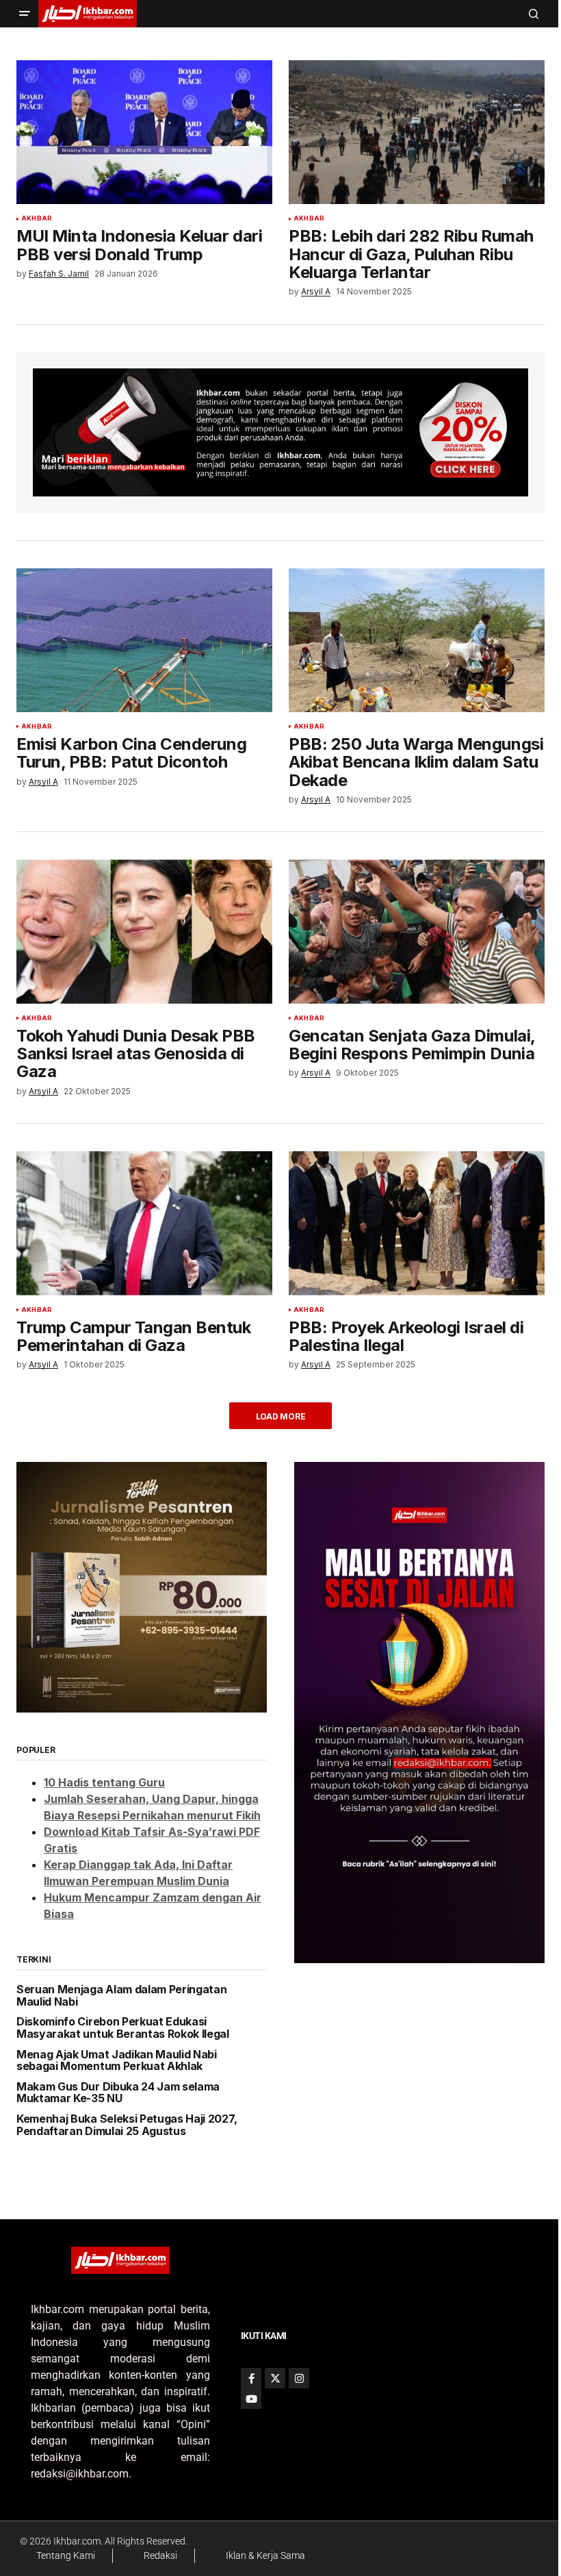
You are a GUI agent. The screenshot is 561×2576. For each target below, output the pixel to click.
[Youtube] (251, 2399)
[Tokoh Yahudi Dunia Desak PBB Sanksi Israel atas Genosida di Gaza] (144, 931)
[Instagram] (299, 2378)
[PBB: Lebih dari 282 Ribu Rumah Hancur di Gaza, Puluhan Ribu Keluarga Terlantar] (417, 132)
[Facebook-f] (251, 2378)
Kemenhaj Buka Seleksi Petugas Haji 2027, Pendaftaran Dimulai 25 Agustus (127, 2125)
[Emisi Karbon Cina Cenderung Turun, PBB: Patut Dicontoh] (144, 640)
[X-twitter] (275, 2378)
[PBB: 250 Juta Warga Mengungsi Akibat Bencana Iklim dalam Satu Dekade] (417, 640)
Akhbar (37, 218)
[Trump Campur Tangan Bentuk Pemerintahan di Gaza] (144, 1223)
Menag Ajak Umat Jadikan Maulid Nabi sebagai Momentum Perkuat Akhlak (117, 2061)
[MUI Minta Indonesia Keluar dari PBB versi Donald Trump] (144, 132)
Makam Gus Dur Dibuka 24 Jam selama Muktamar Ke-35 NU (118, 2093)
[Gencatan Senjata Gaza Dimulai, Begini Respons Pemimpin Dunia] (417, 931)
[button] (25, 14)
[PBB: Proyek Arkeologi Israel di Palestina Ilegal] (417, 1223)
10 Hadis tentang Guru (104, 1782)
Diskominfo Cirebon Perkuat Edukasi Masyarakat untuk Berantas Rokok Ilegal (123, 2028)
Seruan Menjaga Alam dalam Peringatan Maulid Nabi (121, 1996)
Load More (281, 1416)
